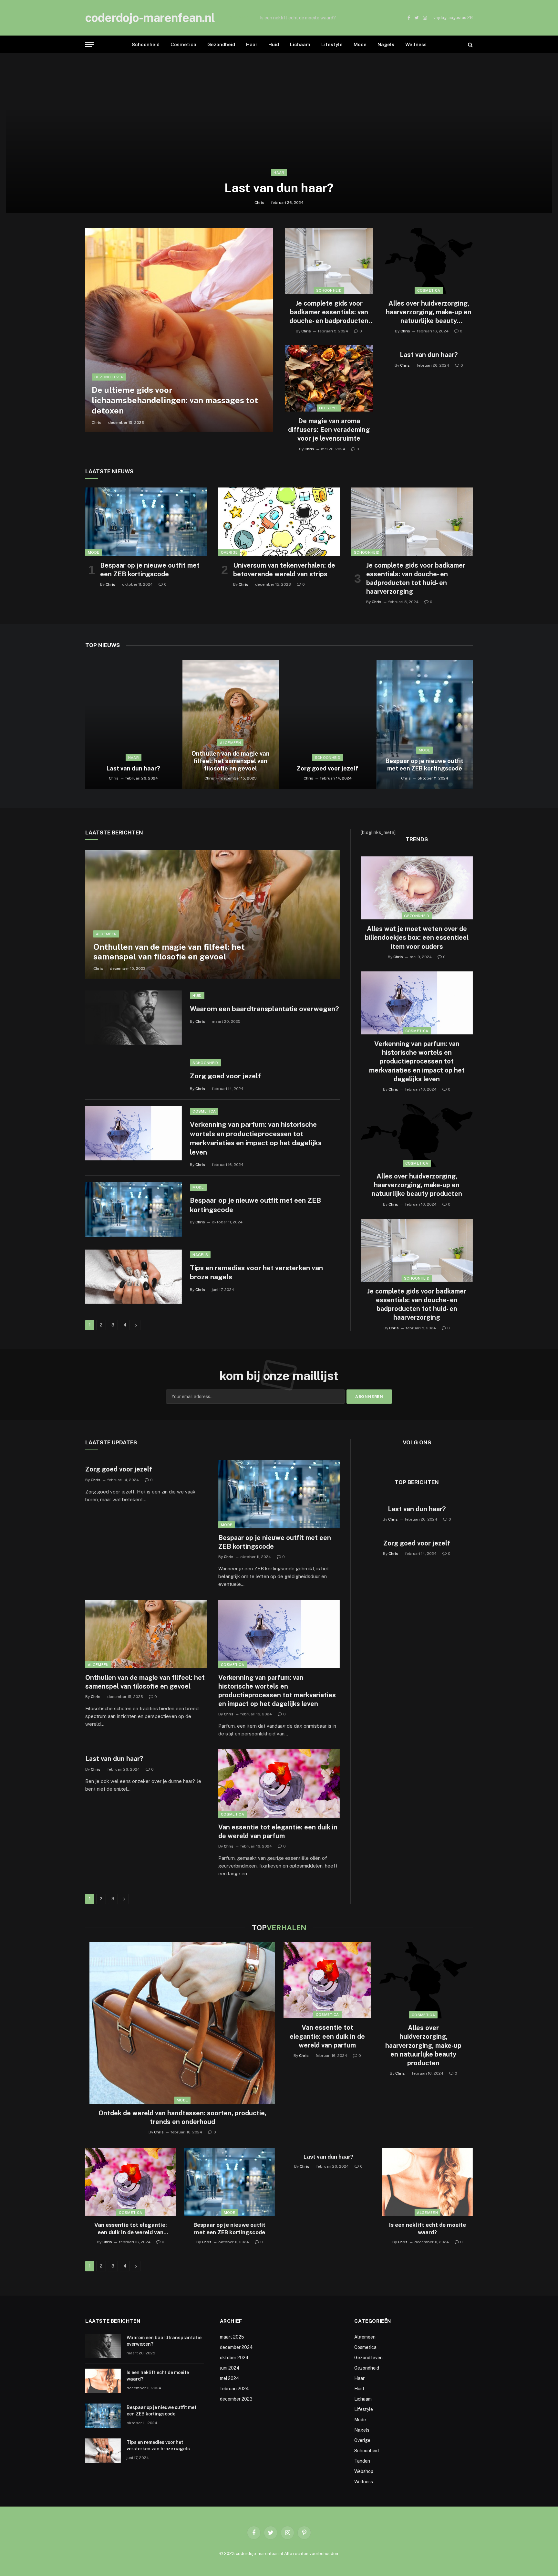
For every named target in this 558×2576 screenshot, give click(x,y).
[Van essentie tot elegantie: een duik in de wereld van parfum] (279, 1784)
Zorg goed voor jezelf (327, 768)
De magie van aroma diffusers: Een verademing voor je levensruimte (329, 430)
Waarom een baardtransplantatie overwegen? (264, 1009)
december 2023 (236, 2399)
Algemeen (230, 743)
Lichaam (300, 44)
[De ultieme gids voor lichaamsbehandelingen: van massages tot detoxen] (179, 330)
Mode (360, 44)
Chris (259, 203)
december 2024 (236, 2347)
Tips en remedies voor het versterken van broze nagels (256, 1272)
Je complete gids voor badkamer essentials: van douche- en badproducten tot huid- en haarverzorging (329, 313)
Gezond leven (109, 377)
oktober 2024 (234, 2358)
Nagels (386, 44)
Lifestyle (332, 44)
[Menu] (89, 44)
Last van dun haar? (279, 188)
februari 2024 (234, 2389)
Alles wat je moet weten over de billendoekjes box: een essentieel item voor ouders (417, 937)
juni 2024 (230, 2368)
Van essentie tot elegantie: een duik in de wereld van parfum (278, 1832)
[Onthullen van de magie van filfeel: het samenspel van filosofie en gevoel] (231, 725)
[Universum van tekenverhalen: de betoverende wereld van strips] (279, 522)
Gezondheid (221, 44)
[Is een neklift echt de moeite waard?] (428, 2182)
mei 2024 (230, 2378)
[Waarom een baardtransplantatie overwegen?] (134, 1018)
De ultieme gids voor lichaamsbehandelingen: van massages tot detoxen (175, 400)
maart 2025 (232, 2337)
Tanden (362, 2461)
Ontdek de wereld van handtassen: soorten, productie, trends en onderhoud (182, 2117)
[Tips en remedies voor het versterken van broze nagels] (134, 1277)
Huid (274, 44)
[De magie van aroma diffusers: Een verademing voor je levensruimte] (329, 378)
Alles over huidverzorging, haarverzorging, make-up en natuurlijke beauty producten (429, 313)
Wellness (416, 44)
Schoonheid (146, 44)
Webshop (364, 2471)
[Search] (470, 44)
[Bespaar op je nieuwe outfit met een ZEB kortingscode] (146, 522)
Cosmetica (183, 44)
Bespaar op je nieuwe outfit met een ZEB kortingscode (150, 570)
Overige (229, 552)
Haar (252, 44)
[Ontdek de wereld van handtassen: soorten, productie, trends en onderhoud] (182, 2023)
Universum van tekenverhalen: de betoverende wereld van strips (284, 570)
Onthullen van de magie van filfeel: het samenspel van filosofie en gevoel (231, 761)
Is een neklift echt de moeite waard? (298, 18)
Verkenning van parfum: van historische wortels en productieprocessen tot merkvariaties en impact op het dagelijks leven (256, 1138)
